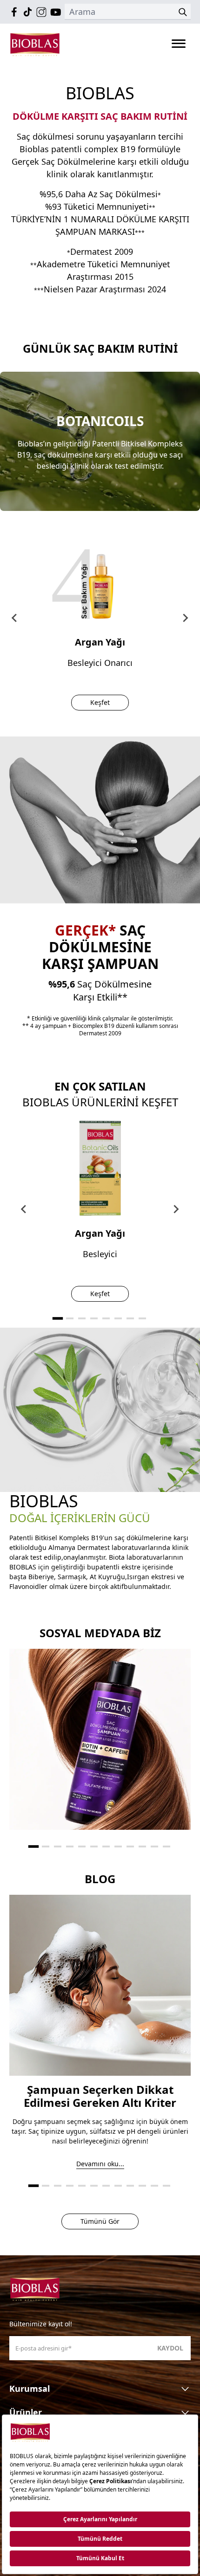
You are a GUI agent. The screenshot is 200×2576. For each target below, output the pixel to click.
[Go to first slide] (185, 618)
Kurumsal (30, 2389)
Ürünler (26, 2412)
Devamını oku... (100, 2164)
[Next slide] (176, 1209)
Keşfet (100, 702)
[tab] (58, 1318)
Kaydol (170, 2348)
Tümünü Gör (100, 2221)
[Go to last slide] (24, 1209)
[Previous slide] (15, 618)
